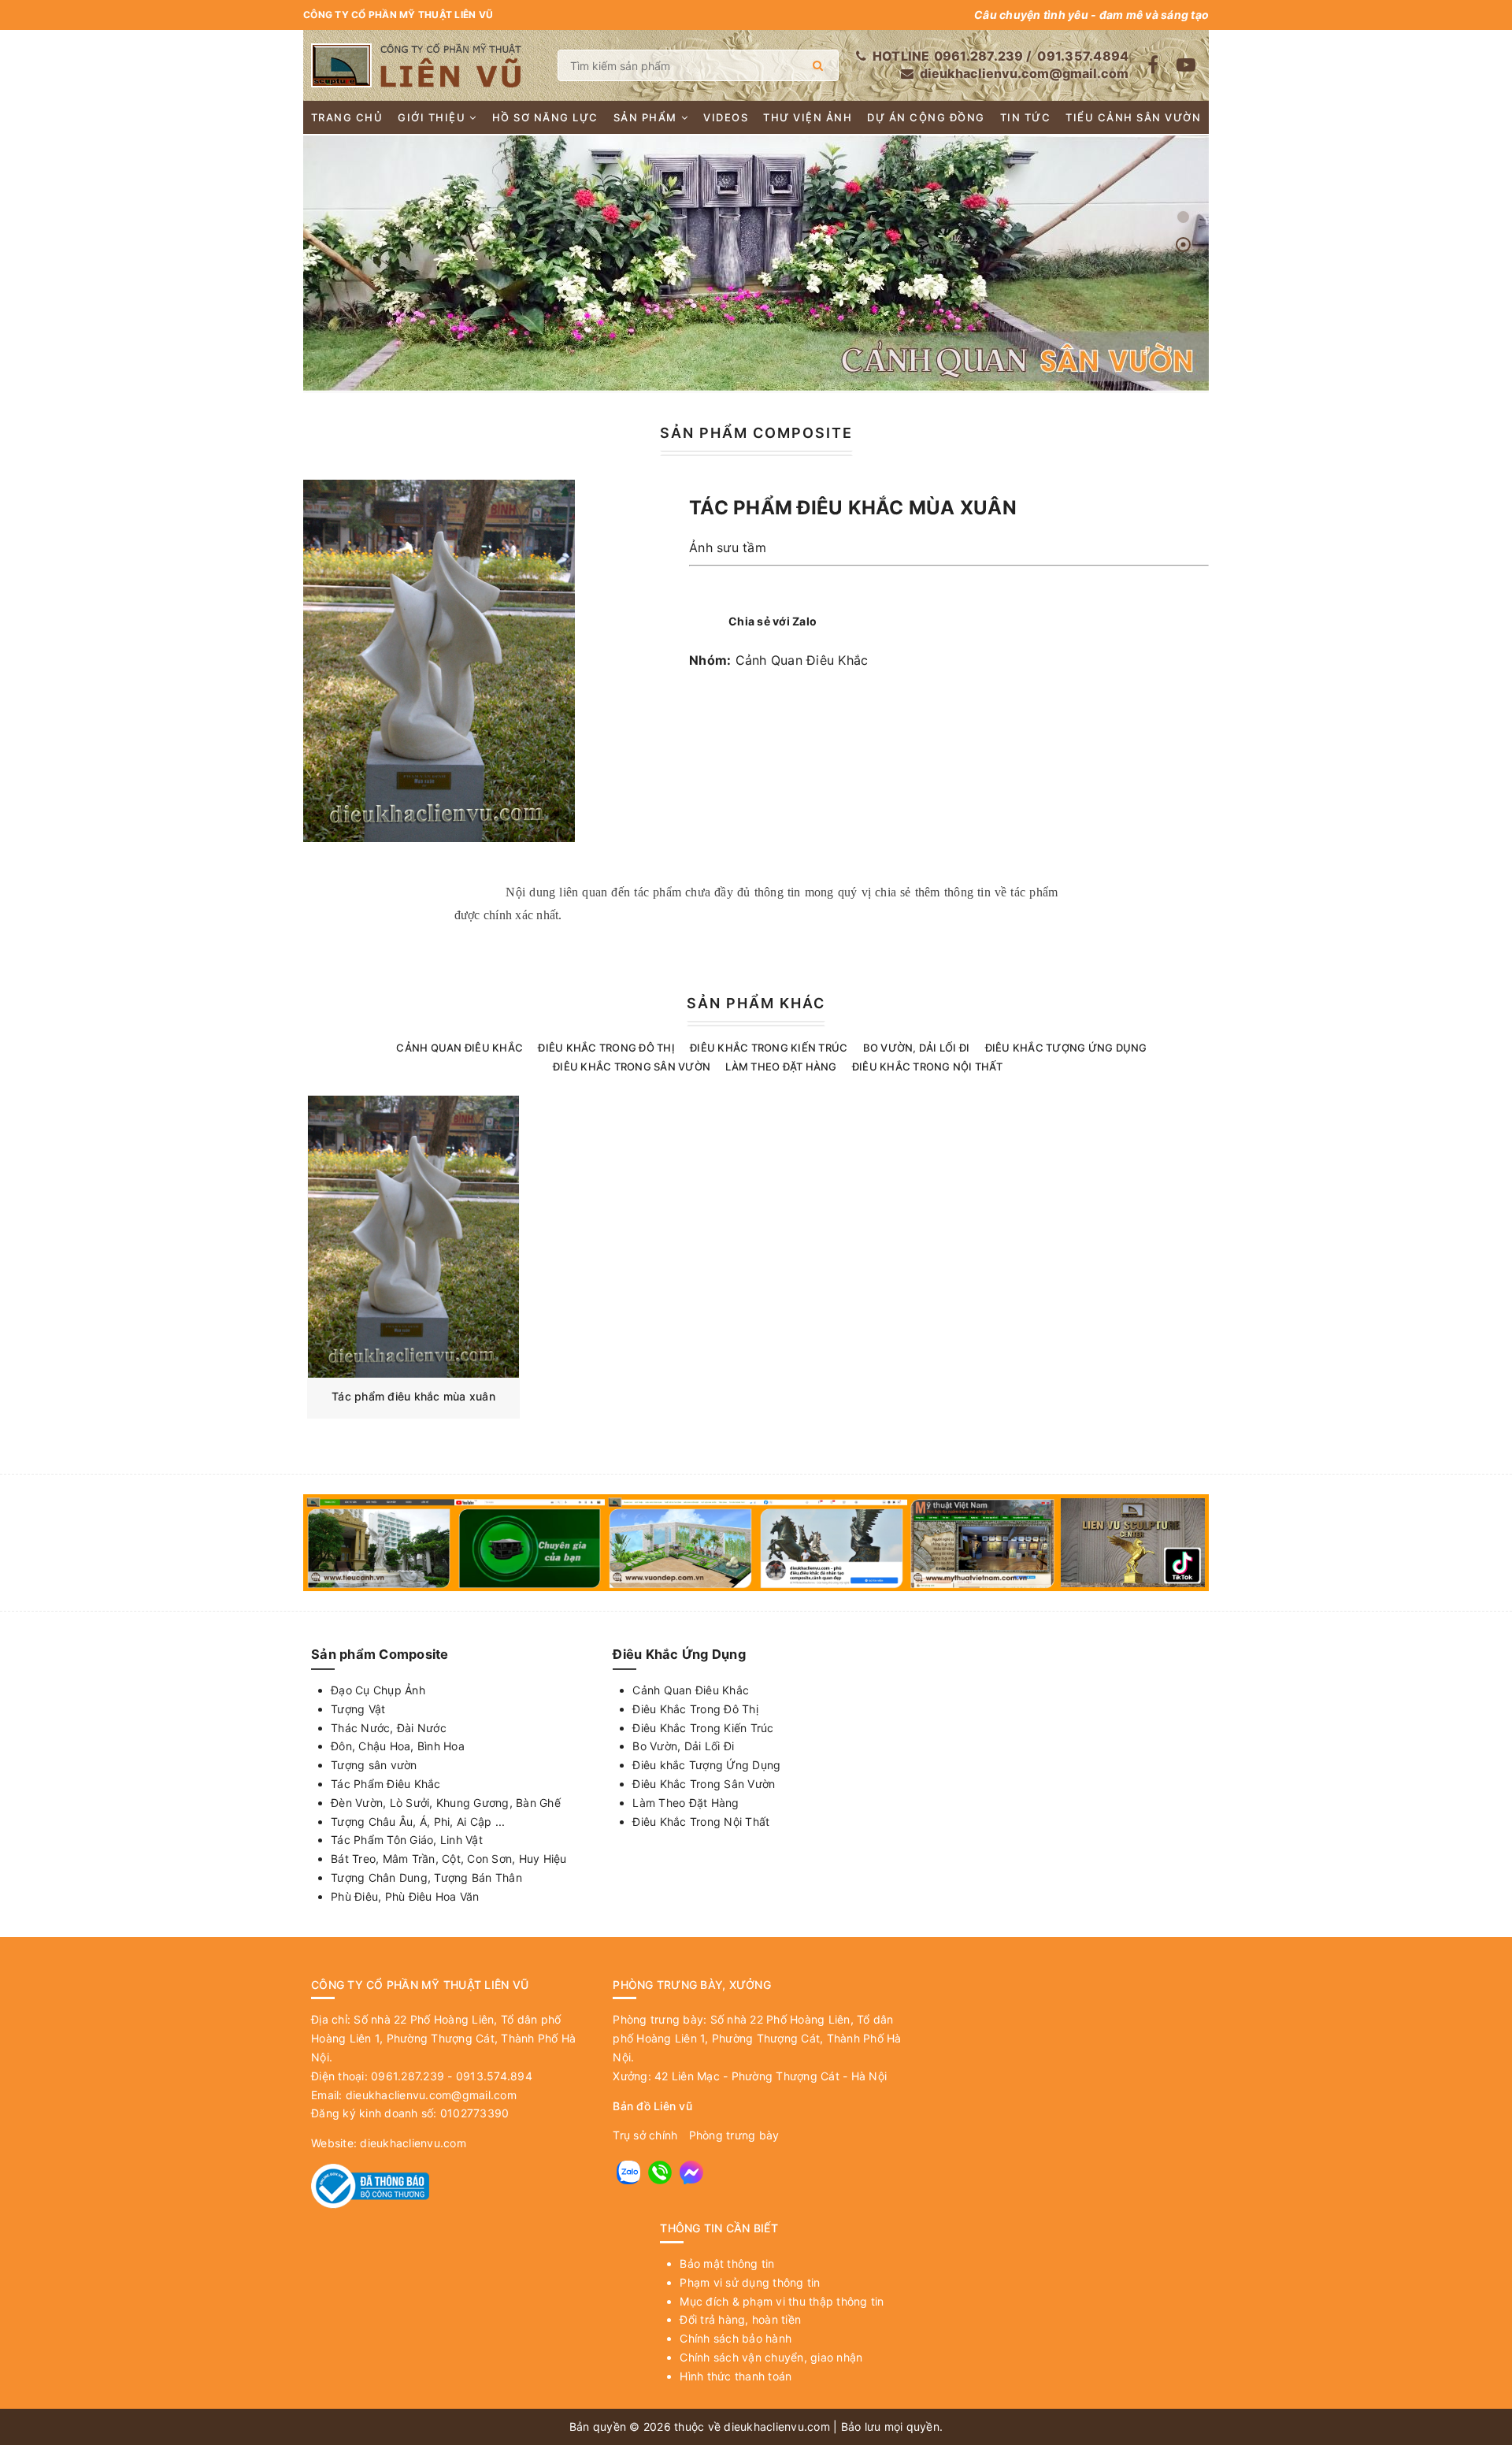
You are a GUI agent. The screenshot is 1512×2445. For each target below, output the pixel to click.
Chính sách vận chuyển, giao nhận (771, 2357)
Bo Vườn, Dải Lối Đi (917, 1048)
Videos (726, 117)
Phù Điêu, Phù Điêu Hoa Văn (405, 1896)
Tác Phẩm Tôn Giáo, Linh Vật (407, 1840)
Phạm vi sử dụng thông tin (750, 2282)
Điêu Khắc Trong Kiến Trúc (769, 1048)
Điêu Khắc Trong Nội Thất (927, 1067)
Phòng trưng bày (734, 2135)
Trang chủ (347, 117)
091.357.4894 (1083, 56)
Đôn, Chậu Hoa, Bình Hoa (398, 1746)
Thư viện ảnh (808, 117)
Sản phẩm (645, 117)
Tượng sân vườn (374, 1765)
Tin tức (1026, 117)
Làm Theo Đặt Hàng (781, 1067)
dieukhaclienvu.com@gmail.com (1024, 73)
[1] (818, 65)
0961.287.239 (979, 56)
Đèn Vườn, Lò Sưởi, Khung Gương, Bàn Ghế (446, 1803)
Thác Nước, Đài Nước (389, 1728)
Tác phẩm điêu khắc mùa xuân (413, 1396)
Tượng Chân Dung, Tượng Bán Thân (426, 1877)
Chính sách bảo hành (736, 2338)
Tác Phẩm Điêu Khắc (386, 1784)
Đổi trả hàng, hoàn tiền (740, 2319)
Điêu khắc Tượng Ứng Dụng (1066, 1048)
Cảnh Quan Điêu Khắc (802, 660)
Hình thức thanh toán (736, 2376)
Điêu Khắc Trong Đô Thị (606, 1048)
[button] (1183, 217)
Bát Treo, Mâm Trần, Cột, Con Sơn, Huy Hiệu (449, 1859)
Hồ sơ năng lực (545, 117)
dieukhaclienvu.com (413, 2143)
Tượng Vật (358, 1709)
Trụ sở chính (645, 2135)
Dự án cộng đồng (926, 117)
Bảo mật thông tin (727, 2263)
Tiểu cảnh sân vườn (1133, 117)
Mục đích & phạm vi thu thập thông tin (782, 2301)
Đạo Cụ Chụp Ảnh (378, 1690)
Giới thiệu (432, 117)
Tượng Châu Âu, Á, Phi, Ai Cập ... (418, 1822)
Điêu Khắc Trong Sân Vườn (632, 1067)
